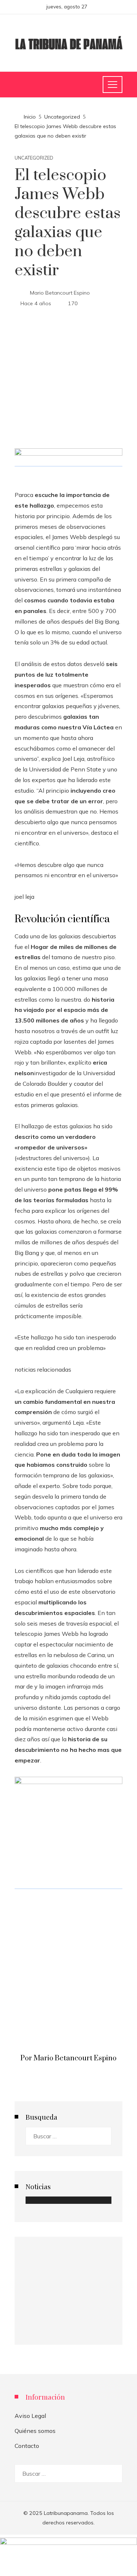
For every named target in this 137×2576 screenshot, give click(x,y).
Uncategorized (34, 158)
